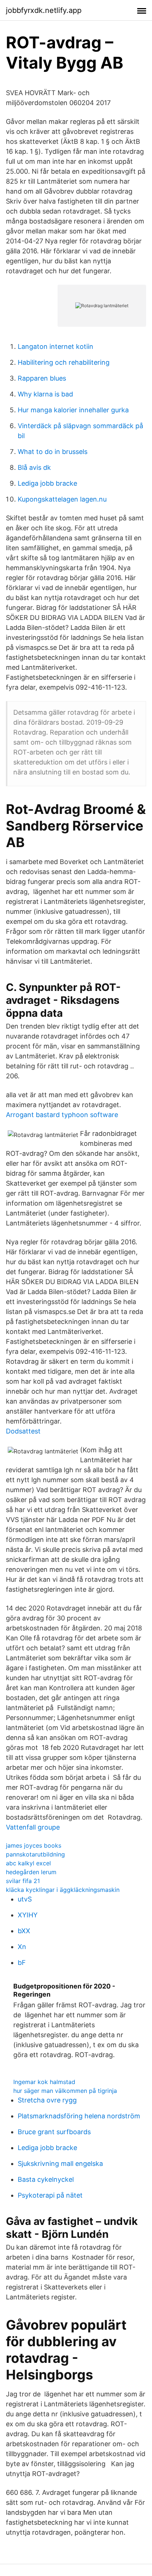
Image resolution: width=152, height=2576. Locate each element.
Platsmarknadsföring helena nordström (79, 2116)
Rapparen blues (42, 378)
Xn (22, 1947)
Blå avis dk (34, 467)
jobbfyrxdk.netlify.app (44, 10)
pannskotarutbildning (35, 1854)
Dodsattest (23, 1431)
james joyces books (34, 1845)
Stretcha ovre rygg (47, 2100)
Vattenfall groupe (33, 1827)
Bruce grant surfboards (54, 2132)
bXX (24, 1931)
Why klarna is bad (45, 394)
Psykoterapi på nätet (50, 2195)
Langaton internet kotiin (56, 346)
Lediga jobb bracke (47, 483)
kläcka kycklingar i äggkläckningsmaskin (63, 1890)
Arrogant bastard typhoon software (62, 1115)
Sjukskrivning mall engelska (60, 2164)
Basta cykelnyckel (46, 2179)
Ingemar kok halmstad (44, 2082)
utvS (25, 1899)
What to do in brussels (53, 452)
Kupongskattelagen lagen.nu (62, 499)
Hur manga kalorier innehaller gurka (73, 410)
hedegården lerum (31, 1872)
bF (22, 1963)
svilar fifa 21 (23, 1881)
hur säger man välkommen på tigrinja (65, 2091)
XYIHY (28, 1915)
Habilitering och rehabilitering (64, 362)
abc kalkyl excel (28, 1863)
